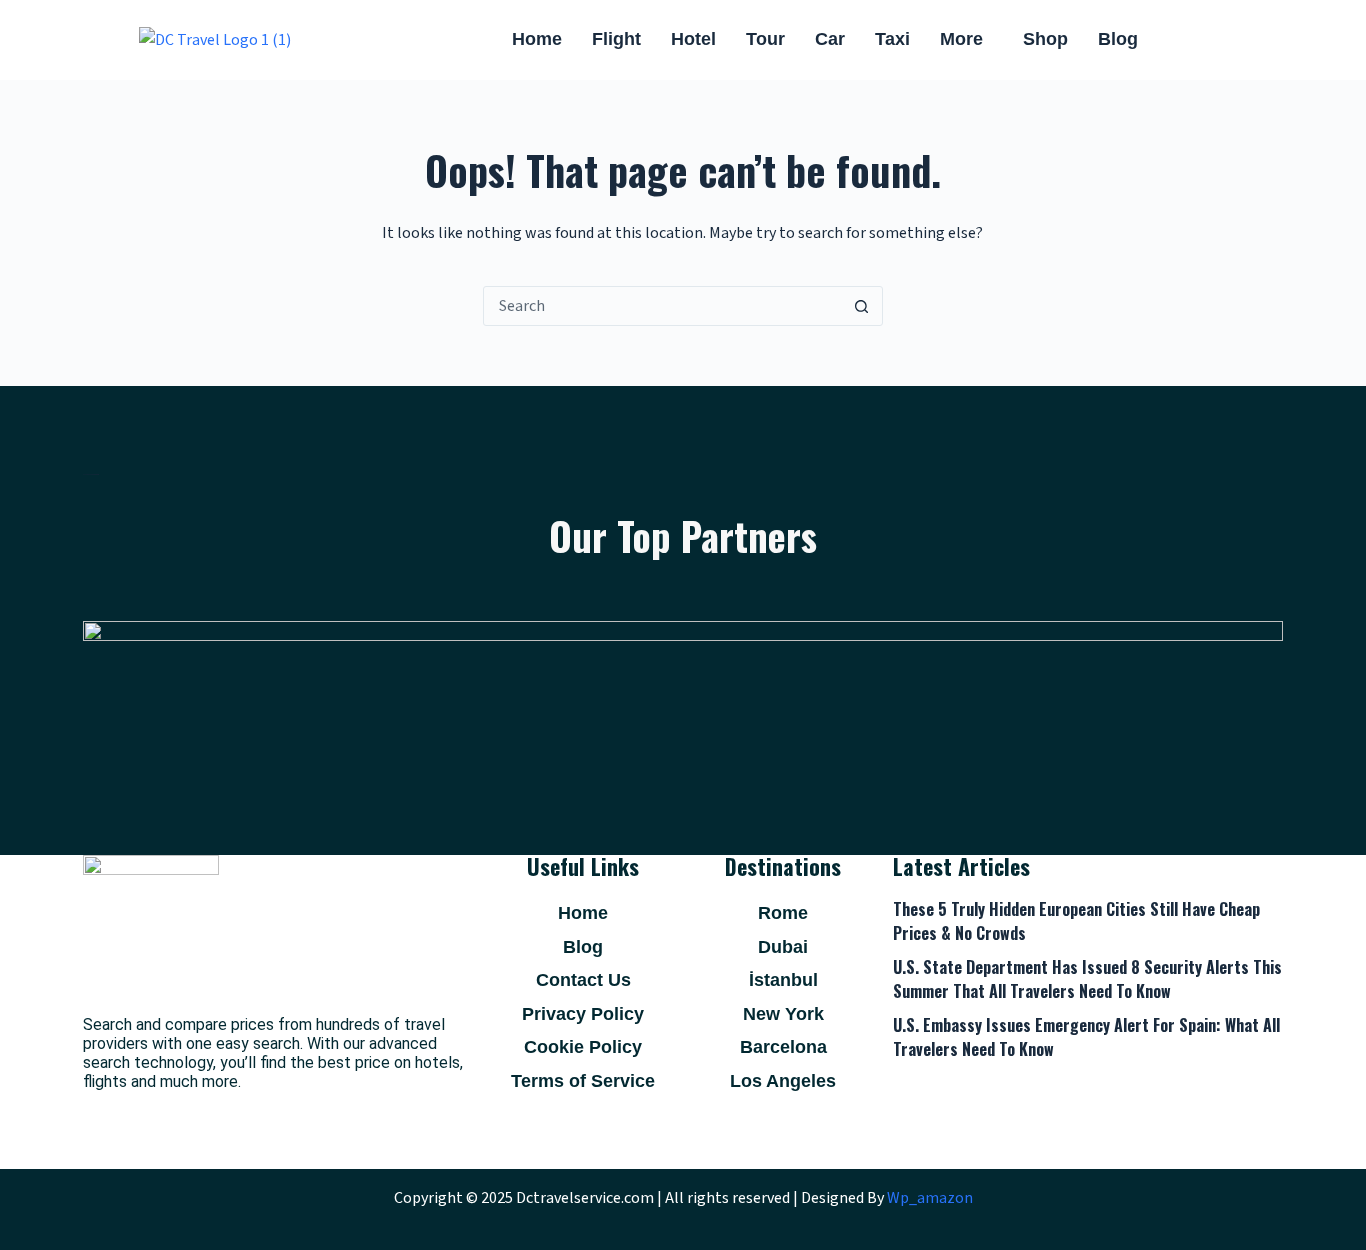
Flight (616, 39)
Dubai (783, 947)
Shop (1045, 39)
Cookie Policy (583, 1047)
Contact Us (583, 980)
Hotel (693, 39)
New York (783, 1014)
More (961, 39)
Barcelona (783, 1047)
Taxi (892, 39)
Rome (783, 913)
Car (830, 39)
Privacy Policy (583, 1014)
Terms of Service (583, 1081)
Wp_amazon (930, 1198)
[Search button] (862, 306)
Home (537, 39)
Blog (1118, 39)
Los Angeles (783, 1081)
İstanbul (783, 980)
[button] (966, 40)
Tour (765, 39)
